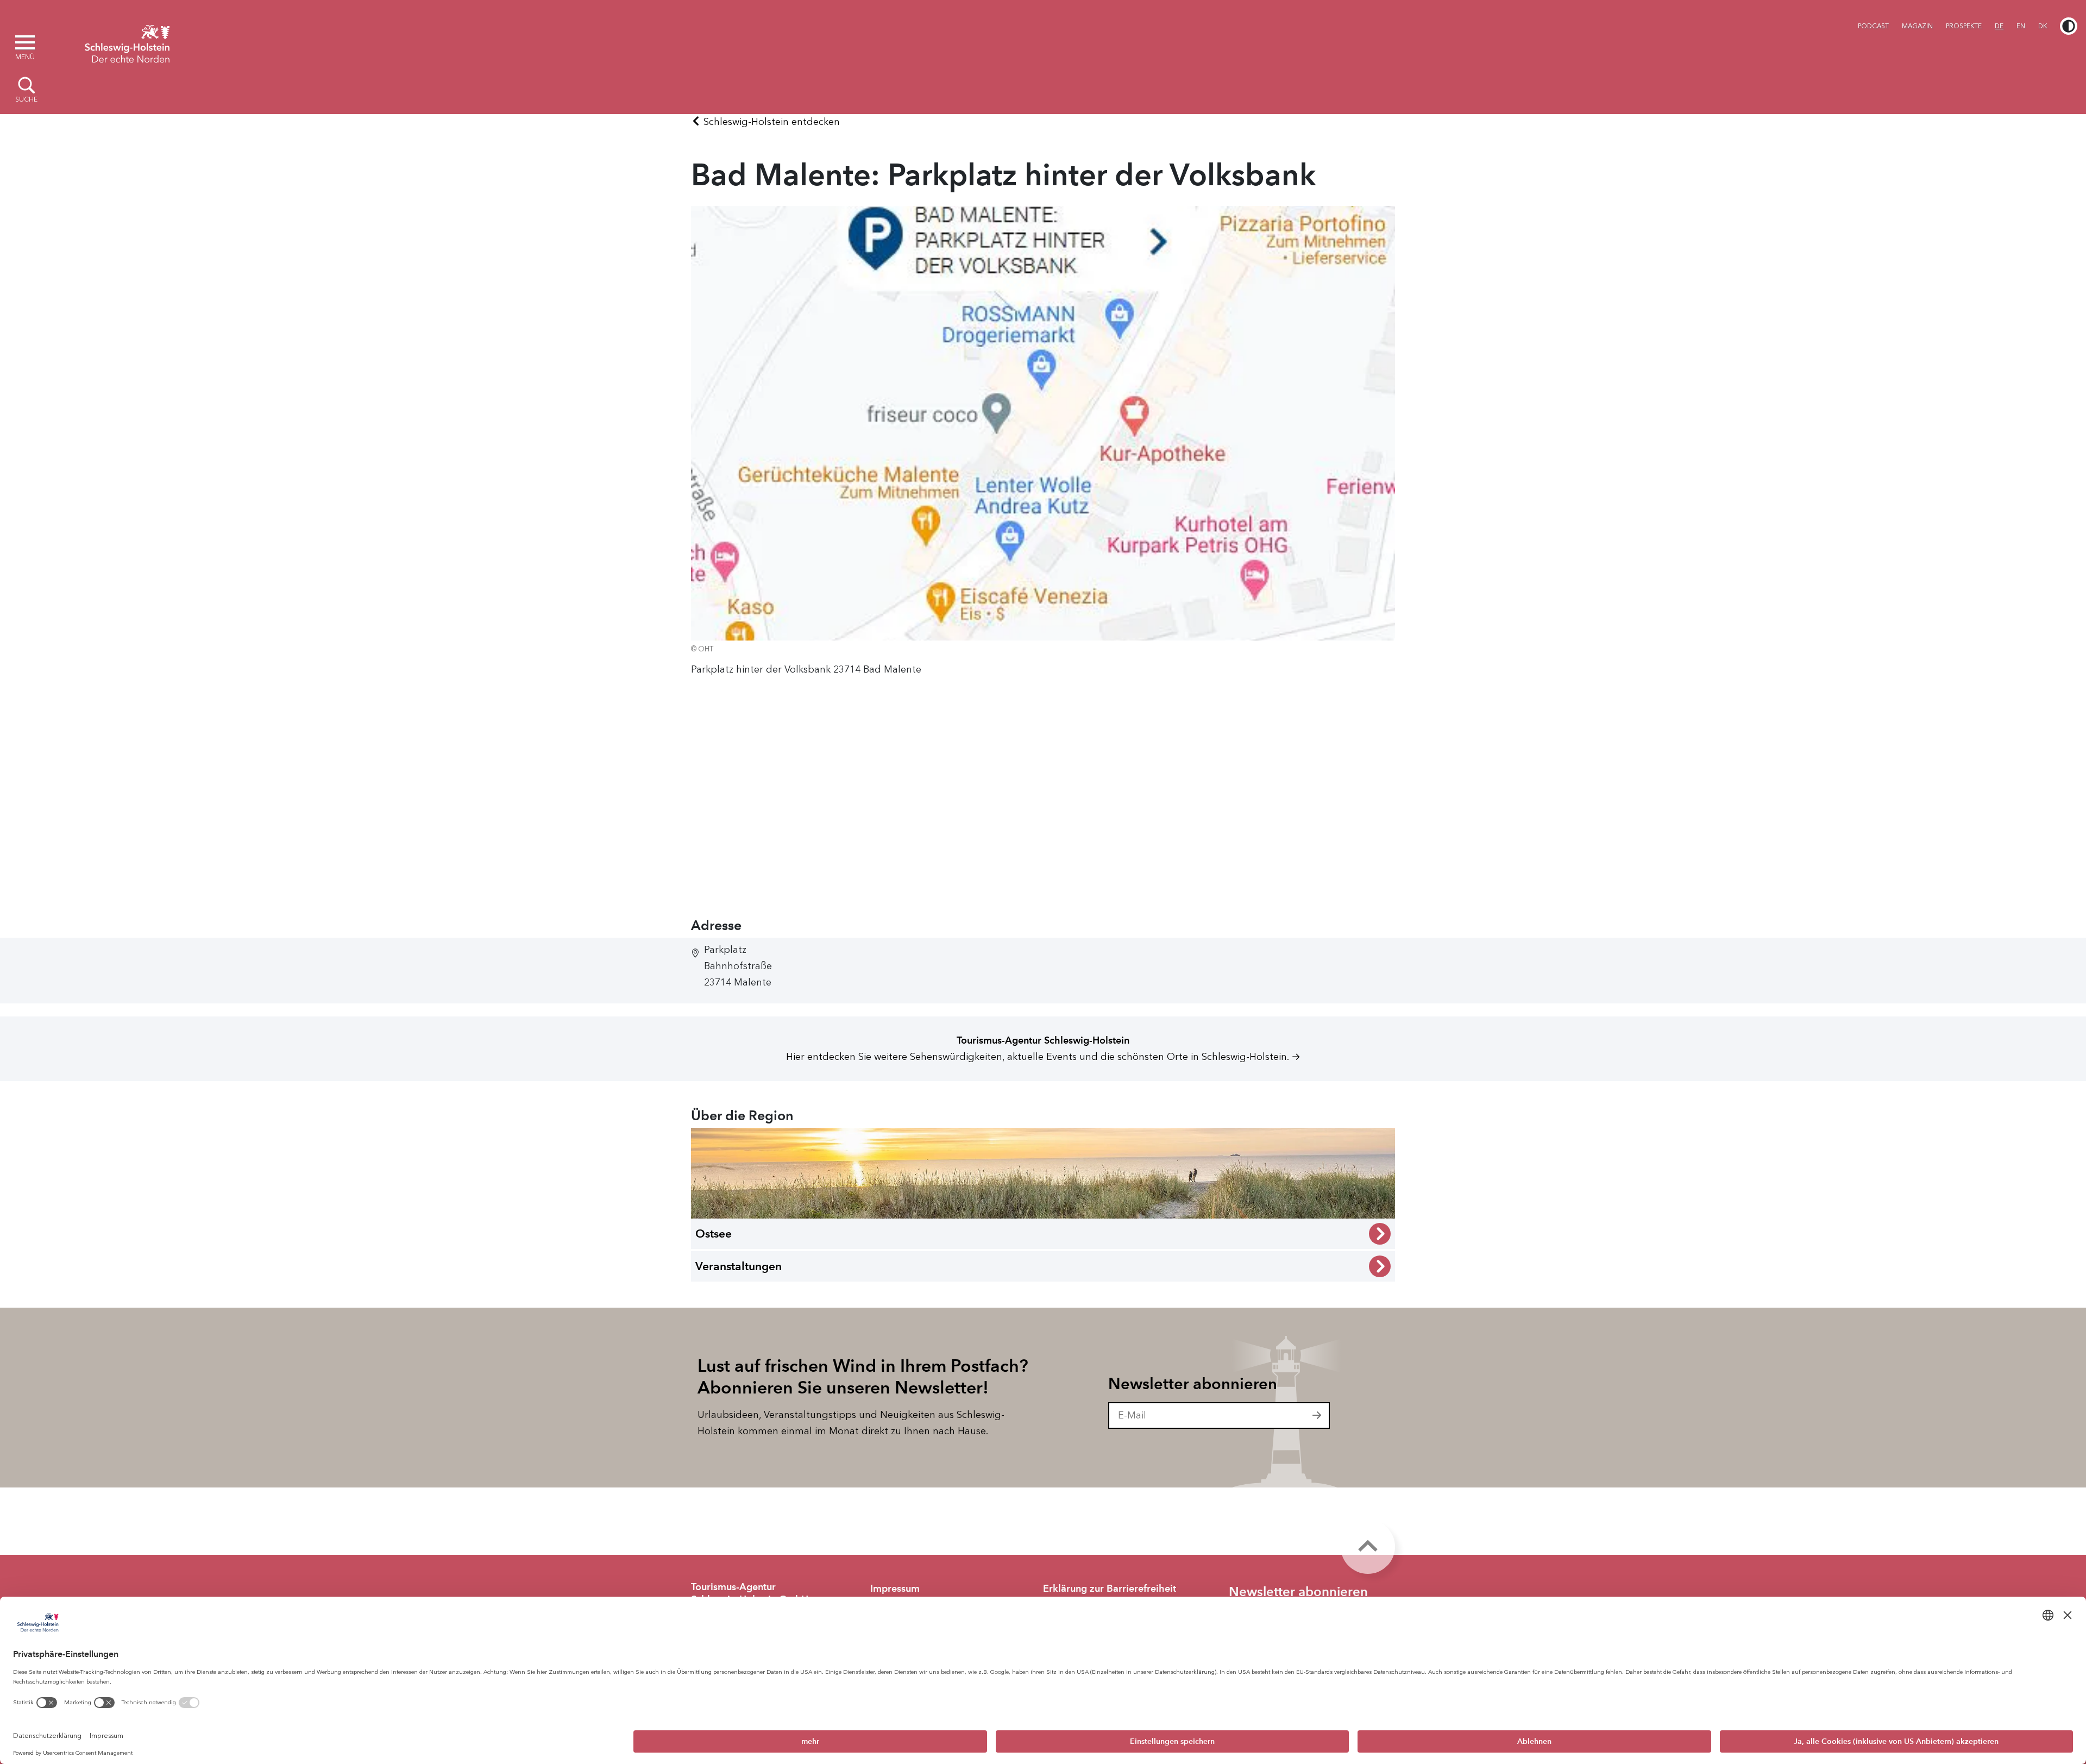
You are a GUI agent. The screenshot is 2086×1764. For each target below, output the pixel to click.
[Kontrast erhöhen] (2069, 26)
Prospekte (1964, 26)
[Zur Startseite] (127, 42)
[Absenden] (1317, 1416)
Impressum (895, 1589)
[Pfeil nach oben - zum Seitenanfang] (1368, 1547)
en (2021, 26)
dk (2043, 26)
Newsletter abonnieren (1193, 1384)
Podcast (1873, 26)
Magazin (1917, 26)
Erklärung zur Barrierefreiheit (1110, 1589)
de (1999, 26)
